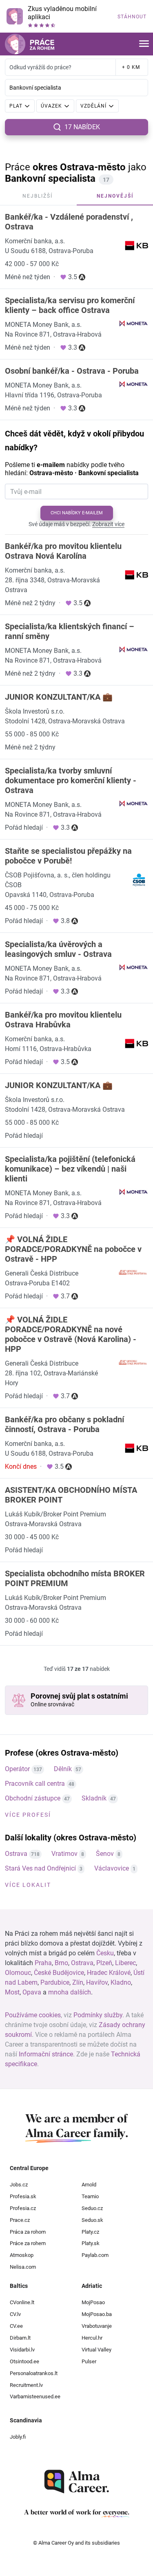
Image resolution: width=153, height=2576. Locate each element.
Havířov (97, 1982)
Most (12, 1992)
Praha (43, 1963)
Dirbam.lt (20, 2338)
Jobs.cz (19, 2185)
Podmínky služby (98, 2015)
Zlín (78, 1982)
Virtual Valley (96, 2350)
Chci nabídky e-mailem (77, 513)
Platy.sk (91, 2243)
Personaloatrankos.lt (34, 2373)
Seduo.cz (92, 2208)
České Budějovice (59, 1973)
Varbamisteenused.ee (35, 2396)
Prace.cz (20, 2220)
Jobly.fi (18, 2437)
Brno (61, 1963)
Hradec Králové (109, 1973)
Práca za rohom (28, 2232)
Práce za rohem (28, 2243)
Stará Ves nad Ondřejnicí (40, 1868)
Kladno (121, 1982)
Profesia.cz (23, 2208)
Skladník (94, 1798)
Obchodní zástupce (33, 1798)
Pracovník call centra (35, 1784)
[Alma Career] (77, 2482)
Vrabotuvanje (97, 2326)
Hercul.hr (92, 2338)
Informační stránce (46, 2054)
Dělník (63, 1769)
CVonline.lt (22, 2302)
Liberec (125, 1963)
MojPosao (93, 2302)
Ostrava (16, 1854)
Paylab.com (95, 2255)
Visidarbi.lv (22, 2350)
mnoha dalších (70, 1992)
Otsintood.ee (24, 2361)
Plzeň (104, 1963)
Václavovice (112, 1868)
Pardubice (55, 1982)
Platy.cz (90, 2232)
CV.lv (15, 2314)
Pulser (89, 2361)
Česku (105, 1953)
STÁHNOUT (132, 17)
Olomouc (18, 1973)
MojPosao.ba (97, 2314)
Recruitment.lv (26, 2385)
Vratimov (64, 1854)
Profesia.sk (23, 2196)
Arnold (89, 2185)
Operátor (17, 1769)
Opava (32, 1992)
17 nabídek (82, 127)
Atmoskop (22, 2255)
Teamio (90, 2196)
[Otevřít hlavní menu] (144, 44)
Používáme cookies (33, 2015)
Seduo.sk (92, 2220)
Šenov (105, 1854)
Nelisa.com (23, 2267)
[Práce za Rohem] (30, 44)
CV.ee (16, 2326)
